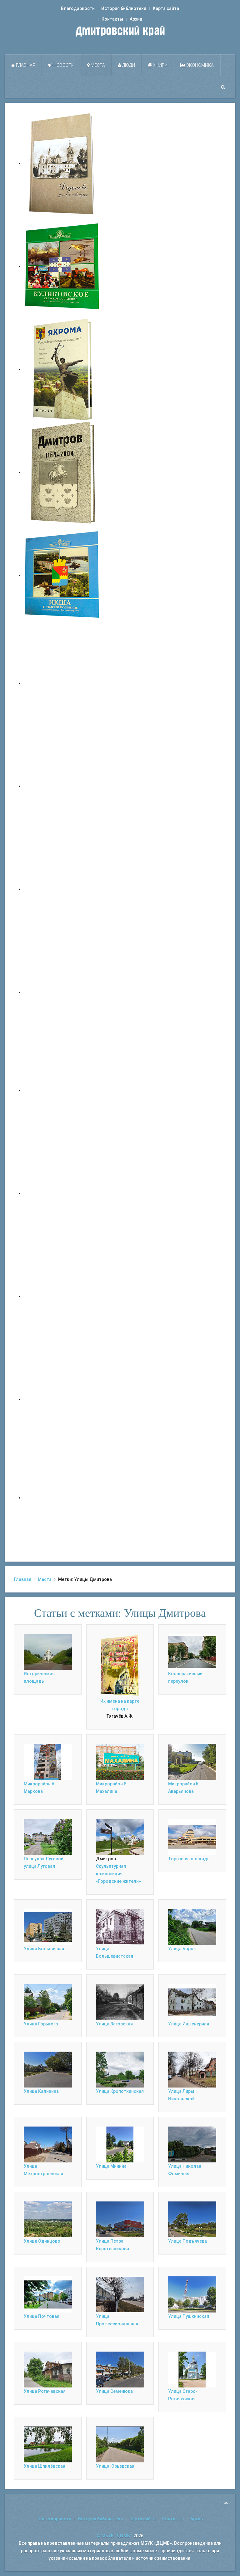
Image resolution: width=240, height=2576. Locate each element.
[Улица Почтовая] (48, 2294)
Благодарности (78, 8)
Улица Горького (41, 2024)
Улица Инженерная (189, 2024)
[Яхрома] (62, 369)
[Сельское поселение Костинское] (62, 889)
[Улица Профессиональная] (120, 2294)
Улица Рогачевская (45, 2391)
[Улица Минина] (120, 2144)
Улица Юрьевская (115, 2466)
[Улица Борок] (192, 1926)
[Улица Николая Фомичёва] (192, 2144)
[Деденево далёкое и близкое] (62, 163)
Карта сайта (166, 8)
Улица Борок (182, 1949)
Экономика (200, 65)
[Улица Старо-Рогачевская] (192, 2369)
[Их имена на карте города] (120, 1665)
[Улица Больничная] (48, 1926)
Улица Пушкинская (189, 2316)
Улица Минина (111, 2166)
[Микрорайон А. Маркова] (48, 1762)
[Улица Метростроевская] (48, 2144)
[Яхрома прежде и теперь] (62, 1193)
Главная (25, 65)
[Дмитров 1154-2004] (62, 472)
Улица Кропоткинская (120, 2091)
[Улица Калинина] (48, 2069)
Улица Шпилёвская (45, 2466)
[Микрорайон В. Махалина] (120, 1762)
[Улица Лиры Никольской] (192, 2069)
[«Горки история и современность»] (62, 1498)
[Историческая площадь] (48, 1651)
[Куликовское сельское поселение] (62, 266)
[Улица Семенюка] (120, 2369)
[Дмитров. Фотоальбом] (62, 1399)
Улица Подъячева (187, 2241)
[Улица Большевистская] (120, 1926)
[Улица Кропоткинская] (120, 2069)
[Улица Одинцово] (48, 2219)
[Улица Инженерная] (192, 2002)
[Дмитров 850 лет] (62, 1296)
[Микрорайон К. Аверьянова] (192, 1762)
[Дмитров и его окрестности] (62, 992)
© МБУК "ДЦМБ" (114, 2536)
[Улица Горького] (48, 2002)
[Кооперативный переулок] (192, 1651)
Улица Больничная (44, 1949)
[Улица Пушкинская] (192, 2294)
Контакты (112, 19)
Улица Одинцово (42, 2241)
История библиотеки (124, 8)
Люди (128, 65)
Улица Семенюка (114, 2391)
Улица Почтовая (42, 2316)
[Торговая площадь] (192, 1837)
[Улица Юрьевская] (120, 2444)
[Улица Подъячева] (192, 2219)
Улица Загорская (114, 2024)
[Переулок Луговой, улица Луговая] (48, 1837)
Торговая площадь (189, 1859)
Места (97, 65)
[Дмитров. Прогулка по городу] (62, 786)
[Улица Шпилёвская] (48, 2444)
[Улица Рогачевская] (48, 2369)
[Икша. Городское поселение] (62, 575)
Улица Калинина (41, 2091)
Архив (136, 19)
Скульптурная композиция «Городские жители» (118, 1874)
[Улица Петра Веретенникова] (120, 2219)
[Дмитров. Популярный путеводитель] (62, 683)
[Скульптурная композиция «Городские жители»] (120, 1837)
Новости (63, 65)
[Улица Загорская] (120, 2002)
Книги (160, 65)
